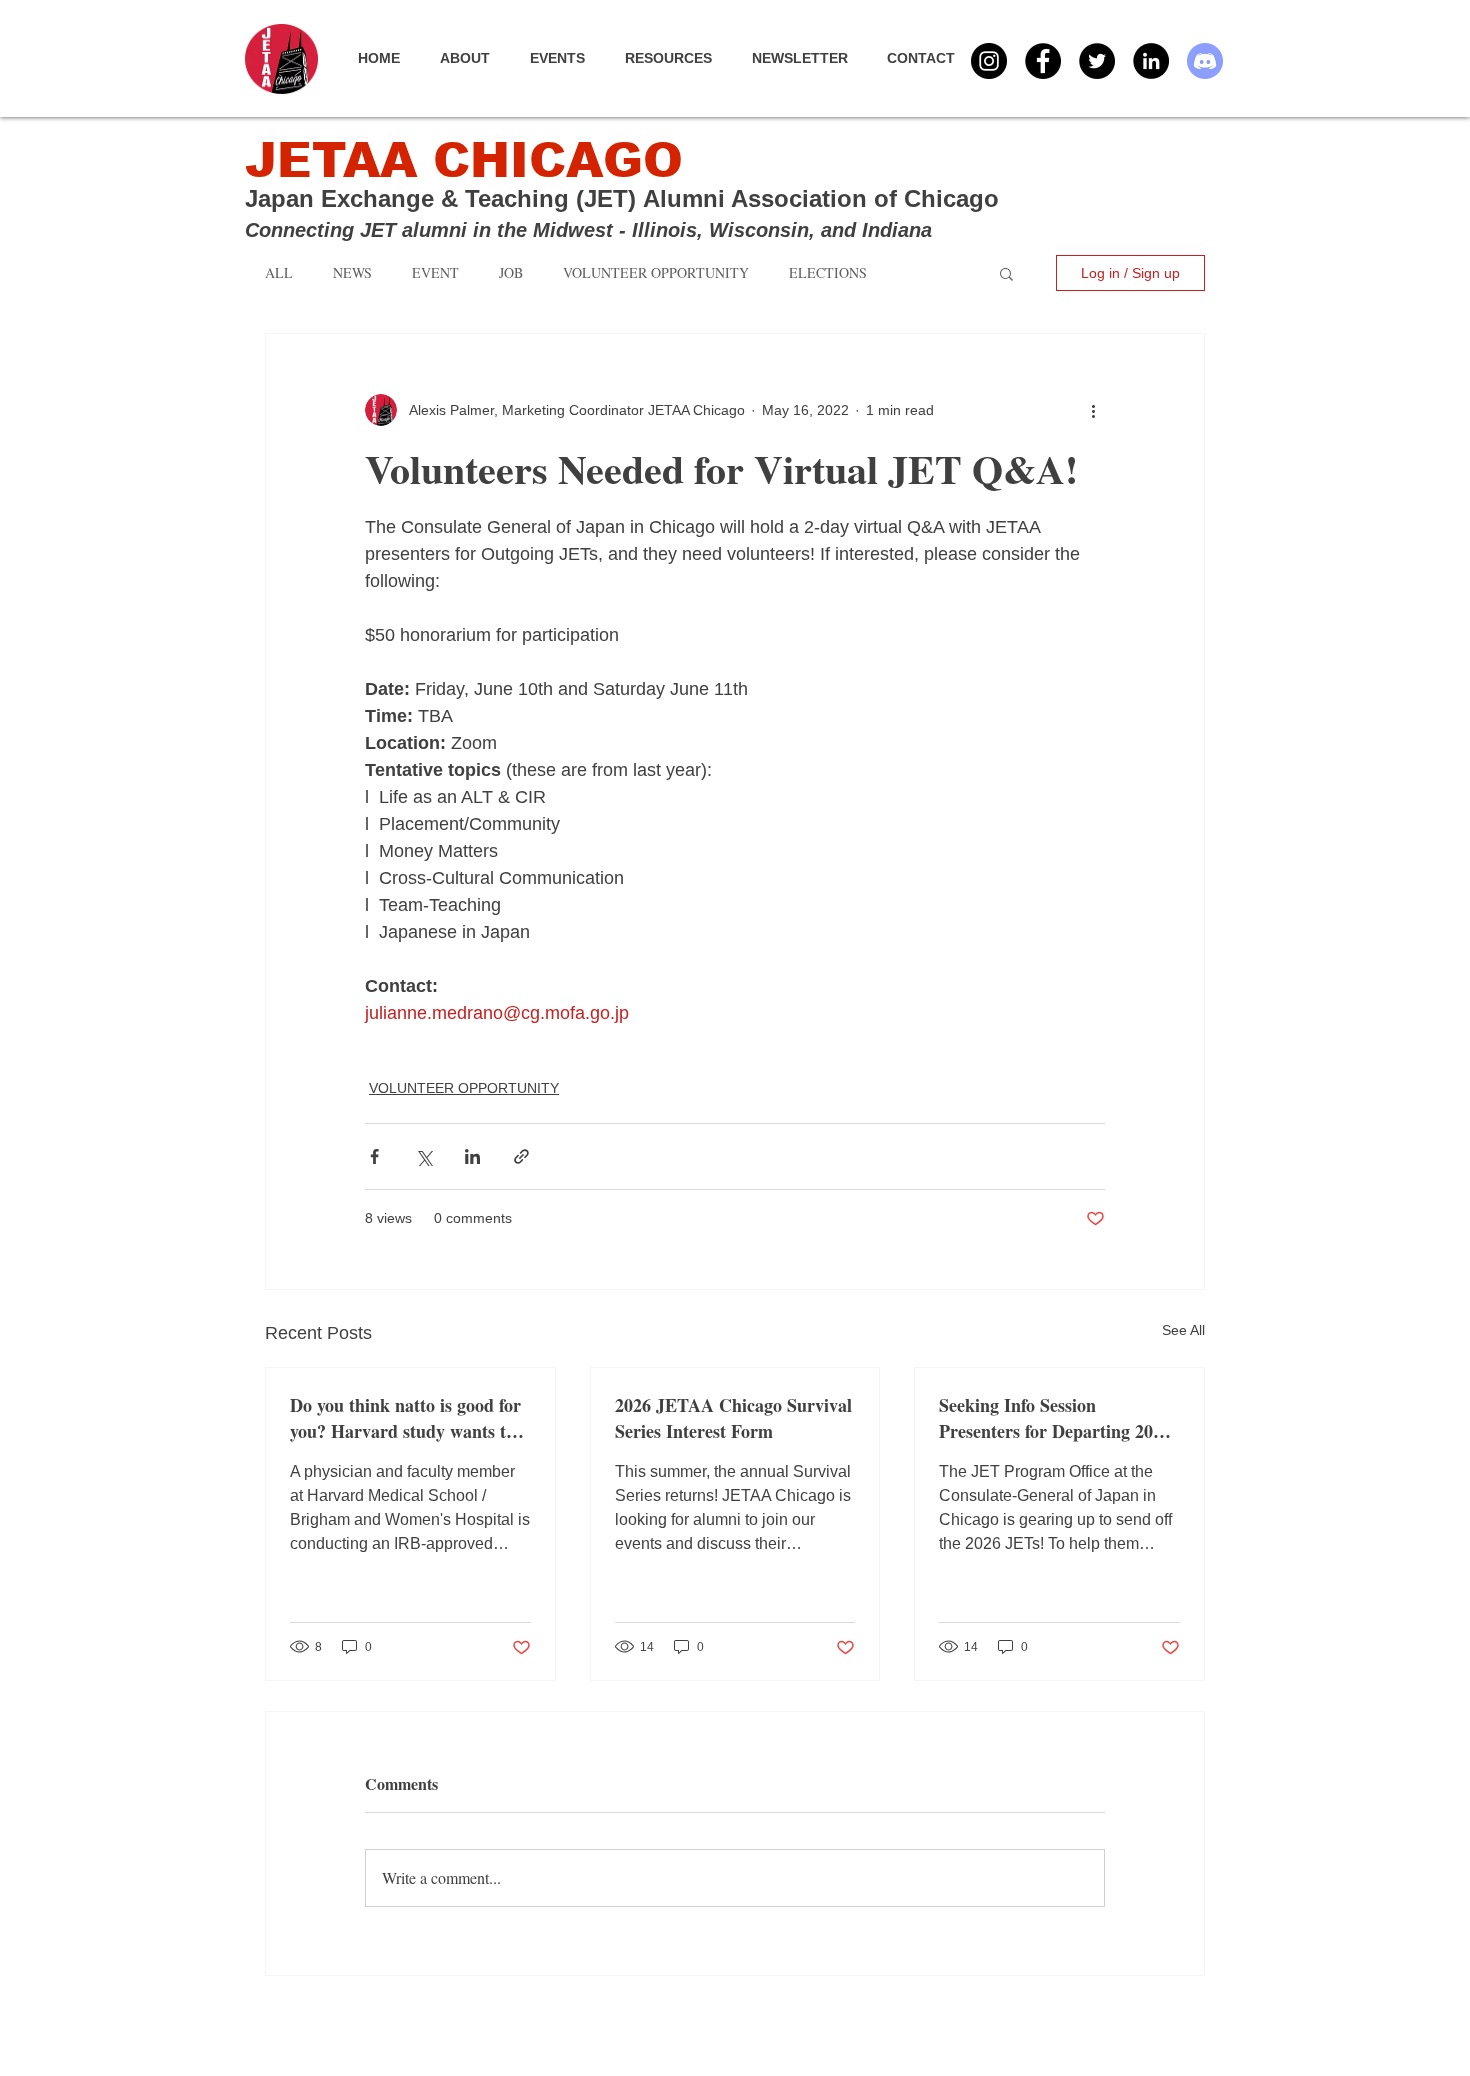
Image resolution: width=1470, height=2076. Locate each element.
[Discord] (1205, 61)
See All (1183, 1330)
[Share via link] (521, 1156)
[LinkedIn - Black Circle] (1151, 61)
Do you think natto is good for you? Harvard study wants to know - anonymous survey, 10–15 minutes (407, 1418)
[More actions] (1093, 410)
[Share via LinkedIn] (472, 1156)
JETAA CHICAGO (464, 160)
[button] (567, 58)
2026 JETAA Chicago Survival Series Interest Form (733, 1418)
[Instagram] (989, 61)
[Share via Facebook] (374, 1156)
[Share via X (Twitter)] (423, 1156)
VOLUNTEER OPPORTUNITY (464, 1088)
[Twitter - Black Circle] (1097, 61)
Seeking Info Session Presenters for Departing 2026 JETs (1055, 1418)
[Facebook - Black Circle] (1043, 61)
